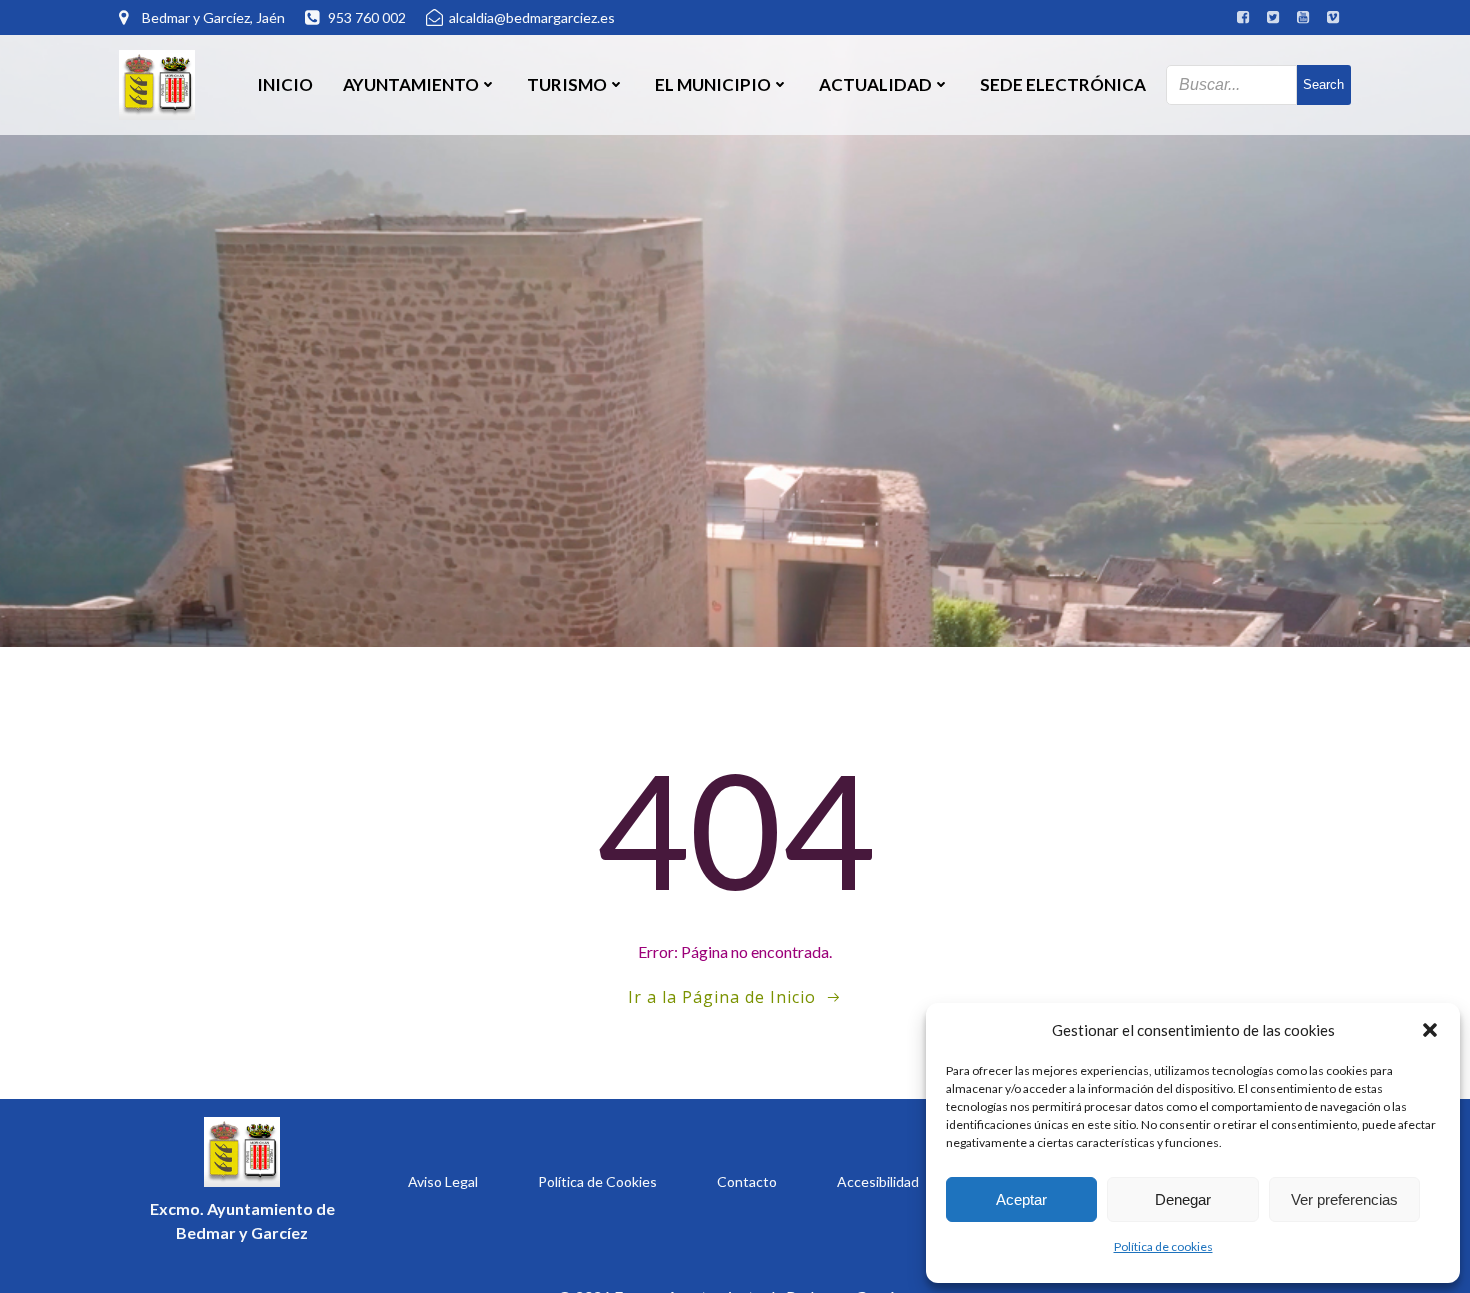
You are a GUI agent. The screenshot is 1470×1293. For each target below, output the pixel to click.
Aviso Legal (443, 1181)
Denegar (1183, 1199)
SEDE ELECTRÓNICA (1063, 84)
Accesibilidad (878, 1181)
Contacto (747, 1181)
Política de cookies (1163, 1246)
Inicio (285, 84)
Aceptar (1021, 1199)
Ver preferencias (1344, 1199)
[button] (1430, 1030)
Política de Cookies (597, 1181)
